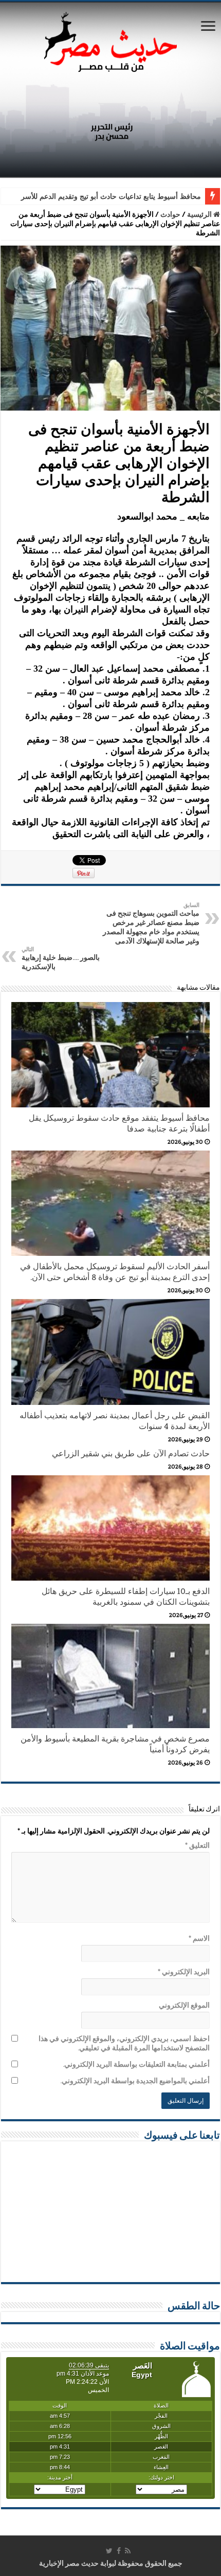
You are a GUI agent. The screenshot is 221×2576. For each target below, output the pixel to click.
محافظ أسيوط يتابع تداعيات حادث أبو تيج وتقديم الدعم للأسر (111, 197)
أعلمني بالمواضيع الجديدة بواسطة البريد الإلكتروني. (135, 2081)
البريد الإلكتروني (184, 1972)
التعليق (197, 1845)
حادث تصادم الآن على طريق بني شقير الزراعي (131, 1453)
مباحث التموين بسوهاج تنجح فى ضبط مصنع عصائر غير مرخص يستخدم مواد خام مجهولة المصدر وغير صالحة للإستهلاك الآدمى (151, 923)
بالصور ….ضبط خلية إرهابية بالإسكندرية (61, 958)
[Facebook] (119, 2551)
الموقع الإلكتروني (184, 2005)
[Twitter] (109, 2551)
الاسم (199, 1938)
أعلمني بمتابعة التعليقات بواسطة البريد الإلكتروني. (136, 2064)
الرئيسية (200, 214)
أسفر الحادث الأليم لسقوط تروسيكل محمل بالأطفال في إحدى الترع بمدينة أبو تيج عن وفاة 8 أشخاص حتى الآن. (115, 1272)
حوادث (170, 214)
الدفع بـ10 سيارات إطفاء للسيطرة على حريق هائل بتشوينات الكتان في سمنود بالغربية (126, 1597)
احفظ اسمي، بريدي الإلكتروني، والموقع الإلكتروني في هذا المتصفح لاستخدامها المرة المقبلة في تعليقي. (124, 2043)
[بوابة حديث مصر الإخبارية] (110, 40)
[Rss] (128, 2551)
